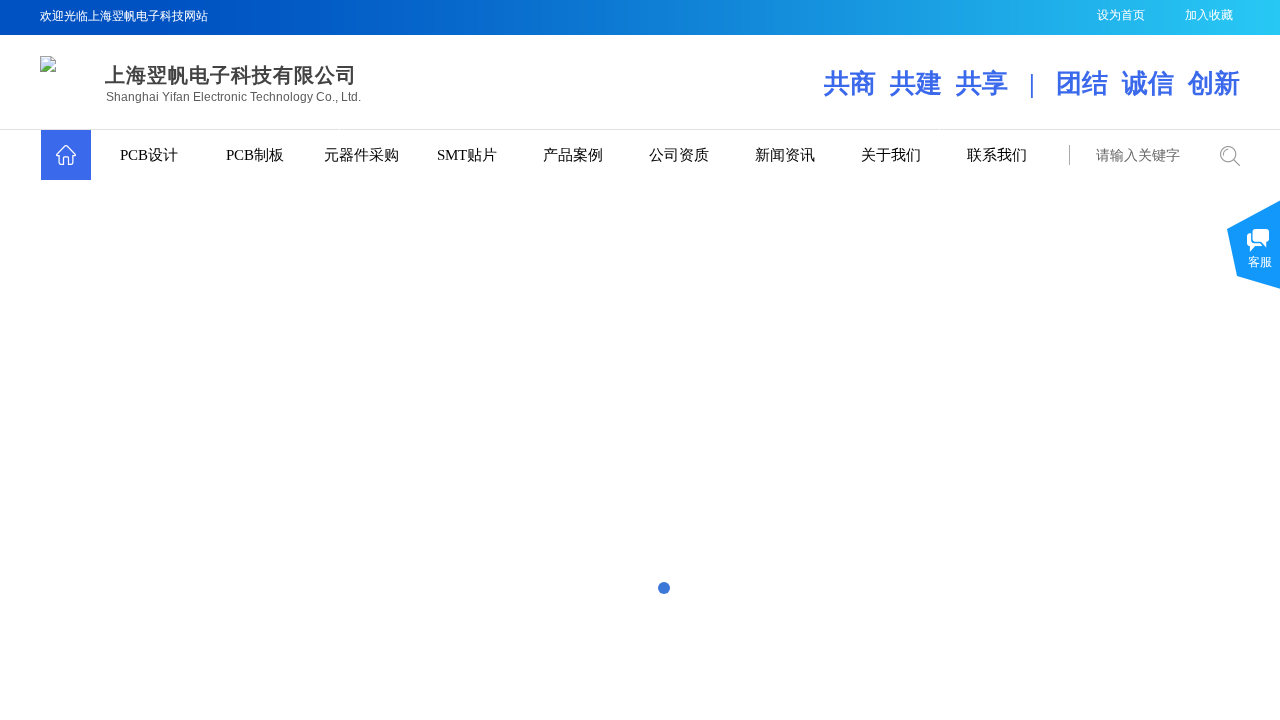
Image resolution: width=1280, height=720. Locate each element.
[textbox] (1140, 156)
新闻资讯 (785, 155)
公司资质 (679, 155)
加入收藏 (1209, 15)
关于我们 (891, 155)
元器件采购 (361, 155)
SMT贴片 (467, 155)
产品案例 (573, 155)
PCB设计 (149, 155)
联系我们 (997, 155)
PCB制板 (255, 155)
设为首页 (1121, 15)
